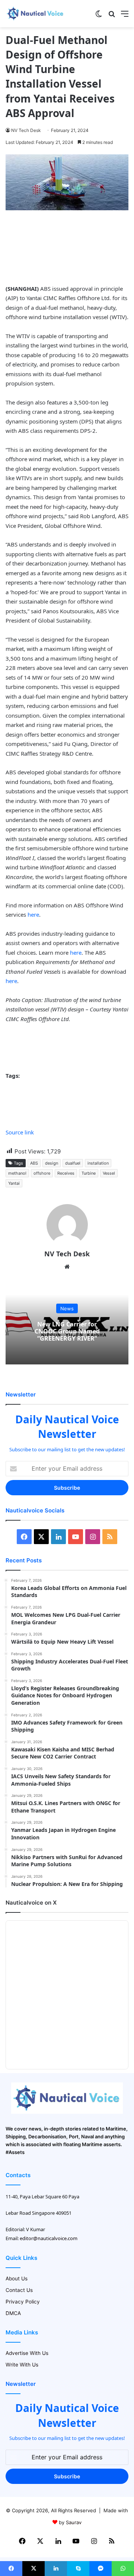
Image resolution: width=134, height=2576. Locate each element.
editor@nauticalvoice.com (49, 2238)
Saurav (74, 2522)
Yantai (14, 1183)
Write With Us (22, 2365)
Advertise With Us (27, 2353)
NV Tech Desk (26, 130)
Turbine (89, 1173)
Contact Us (19, 2290)
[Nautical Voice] (35, 14)
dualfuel (73, 1163)
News (67, 1309)
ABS (34, 1163)
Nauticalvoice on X (31, 1903)
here (33, 914)
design (52, 1163)
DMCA (13, 2313)
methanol (17, 1173)
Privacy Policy (23, 2302)
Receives (66, 1173)
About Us (17, 2279)
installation (98, 1163)
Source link (20, 1132)
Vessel (109, 1173)
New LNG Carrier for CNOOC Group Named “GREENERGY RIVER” (67, 1331)
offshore (42, 1173)
